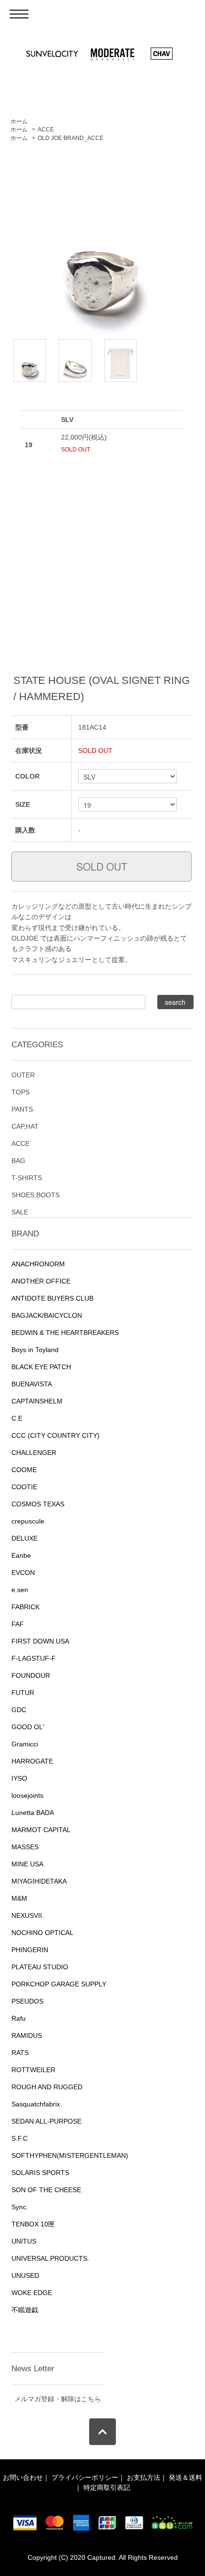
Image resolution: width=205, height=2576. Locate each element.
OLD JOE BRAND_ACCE (71, 138)
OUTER (23, 1075)
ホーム (19, 121)
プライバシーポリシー (85, 2477)
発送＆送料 (185, 2477)
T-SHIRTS (27, 1178)
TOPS (20, 1092)
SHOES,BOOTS (36, 1195)
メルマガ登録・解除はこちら (58, 2399)
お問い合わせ (23, 2477)
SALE (20, 1212)
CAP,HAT (25, 1126)
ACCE (46, 130)
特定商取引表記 (107, 2487)
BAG (18, 1161)
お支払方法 (143, 2477)
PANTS (22, 1109)
